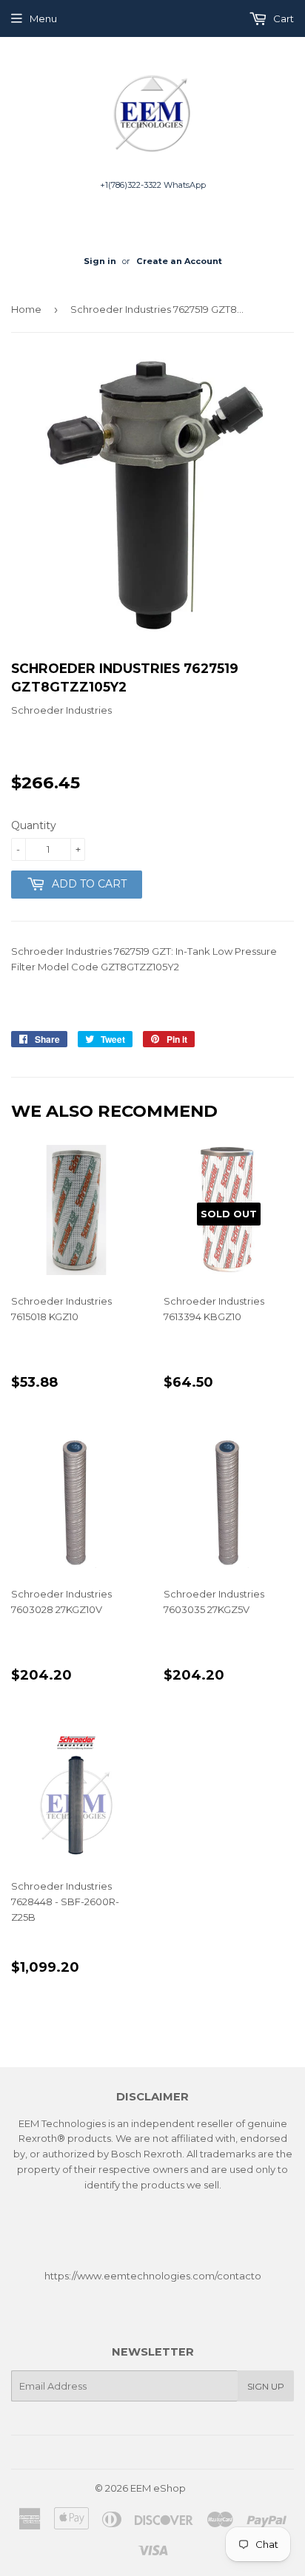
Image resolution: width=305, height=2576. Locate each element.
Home (26, 309)
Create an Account (179, 261)
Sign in (100, 261)
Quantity (34, 825)
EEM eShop (158, 2488)
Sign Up (266, 2386)
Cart (282, 18)
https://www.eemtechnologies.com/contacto (153, 2276)
